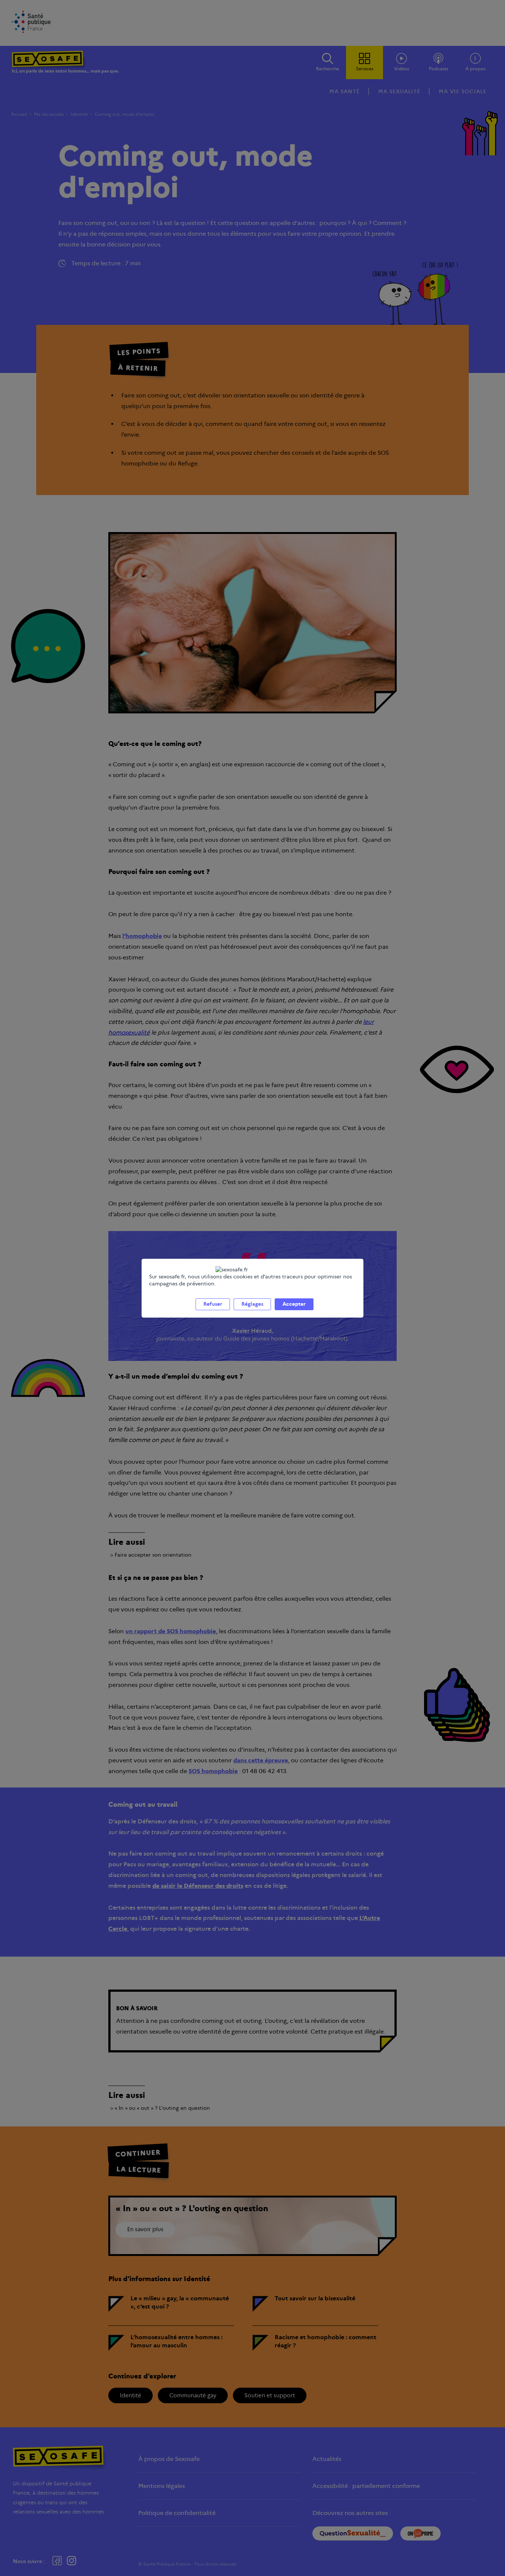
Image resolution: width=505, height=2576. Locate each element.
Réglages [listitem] (252, 1304)
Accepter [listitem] (294, 1304)
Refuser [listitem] (213, 1304)
